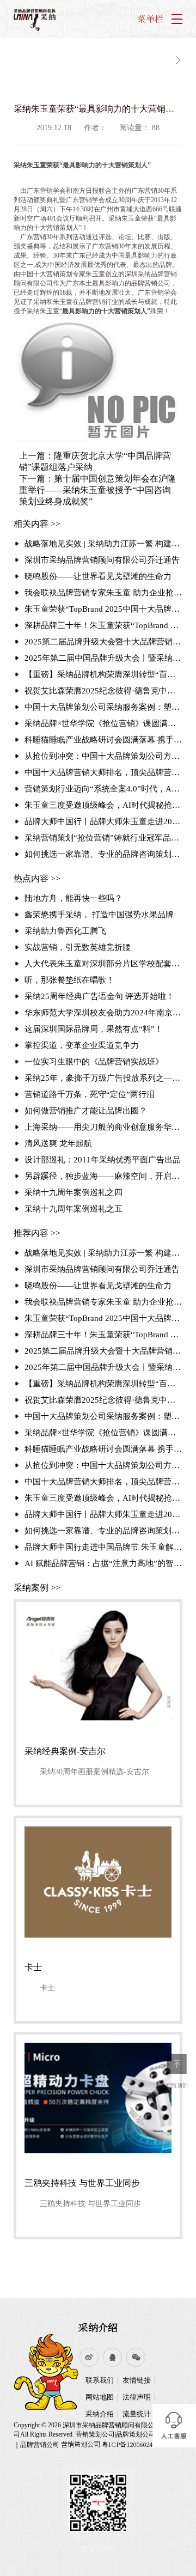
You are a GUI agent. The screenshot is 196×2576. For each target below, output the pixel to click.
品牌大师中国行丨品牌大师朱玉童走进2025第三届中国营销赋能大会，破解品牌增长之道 (103, 821)
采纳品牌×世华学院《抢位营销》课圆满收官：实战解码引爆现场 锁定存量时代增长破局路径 (103, 723)
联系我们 (100, 2380)
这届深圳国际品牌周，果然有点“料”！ (94, 1029)
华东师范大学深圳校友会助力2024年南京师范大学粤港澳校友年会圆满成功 (103, 1013)
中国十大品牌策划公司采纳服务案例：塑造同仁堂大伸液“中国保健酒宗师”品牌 (103, 707)
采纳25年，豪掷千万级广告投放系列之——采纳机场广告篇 (103, 1078)
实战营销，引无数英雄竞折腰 (78, 947)
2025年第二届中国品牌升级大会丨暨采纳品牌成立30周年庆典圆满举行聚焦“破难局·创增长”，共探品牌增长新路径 (103, 658)
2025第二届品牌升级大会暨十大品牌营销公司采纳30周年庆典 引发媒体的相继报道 (103, 642)
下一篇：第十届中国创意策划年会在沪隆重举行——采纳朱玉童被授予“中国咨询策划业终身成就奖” (97, 490)
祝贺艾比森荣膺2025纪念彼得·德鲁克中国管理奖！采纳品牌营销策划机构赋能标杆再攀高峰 (103, 691)
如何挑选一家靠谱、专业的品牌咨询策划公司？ (103, 854)
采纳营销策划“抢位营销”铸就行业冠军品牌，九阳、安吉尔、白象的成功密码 (103, 838)
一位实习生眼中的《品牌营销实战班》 (94, 1062)
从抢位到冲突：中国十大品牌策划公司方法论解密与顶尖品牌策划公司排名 (103, 756)
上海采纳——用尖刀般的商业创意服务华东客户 (103, 1127)
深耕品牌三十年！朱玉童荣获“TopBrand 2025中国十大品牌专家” (103, 625)
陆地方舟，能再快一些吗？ (73, 898)
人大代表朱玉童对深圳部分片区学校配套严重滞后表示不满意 (103, 964)
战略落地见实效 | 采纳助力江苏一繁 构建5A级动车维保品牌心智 (103, 544)
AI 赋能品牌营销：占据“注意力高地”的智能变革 (103, 1563)
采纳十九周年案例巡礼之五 (73, 1209)
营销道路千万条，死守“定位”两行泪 (90, 1094)
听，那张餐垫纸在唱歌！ (69, 980)
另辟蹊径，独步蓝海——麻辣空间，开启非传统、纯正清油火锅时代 (103, 1176)
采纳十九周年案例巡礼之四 (73, 1192)
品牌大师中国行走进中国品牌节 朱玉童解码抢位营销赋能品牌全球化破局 (103, 1547)
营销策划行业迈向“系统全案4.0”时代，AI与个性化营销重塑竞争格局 (103, 789)
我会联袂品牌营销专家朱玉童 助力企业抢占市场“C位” (103, 593)
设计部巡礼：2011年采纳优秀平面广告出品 (103, 1160)
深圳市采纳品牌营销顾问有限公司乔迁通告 (102, 560)
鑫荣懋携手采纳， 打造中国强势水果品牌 (99, 915)
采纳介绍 (98, 2327)
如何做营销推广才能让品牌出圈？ (86, 1111)
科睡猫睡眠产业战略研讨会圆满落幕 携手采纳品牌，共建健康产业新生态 (103, 740)
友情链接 (137, 2380)
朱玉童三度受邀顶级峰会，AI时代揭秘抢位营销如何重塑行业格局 (103, 805)
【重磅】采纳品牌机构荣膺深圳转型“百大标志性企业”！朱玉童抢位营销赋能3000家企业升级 (103, 674)
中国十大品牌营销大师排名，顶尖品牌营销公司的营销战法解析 (103, 772)
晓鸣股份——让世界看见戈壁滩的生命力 (98, 576)
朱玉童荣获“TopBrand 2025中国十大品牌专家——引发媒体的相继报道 (103, 609)
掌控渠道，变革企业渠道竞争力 (82, 1045)
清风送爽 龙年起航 (58, 1143)
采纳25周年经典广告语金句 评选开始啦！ (99, 996)
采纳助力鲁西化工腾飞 (65, 931)
